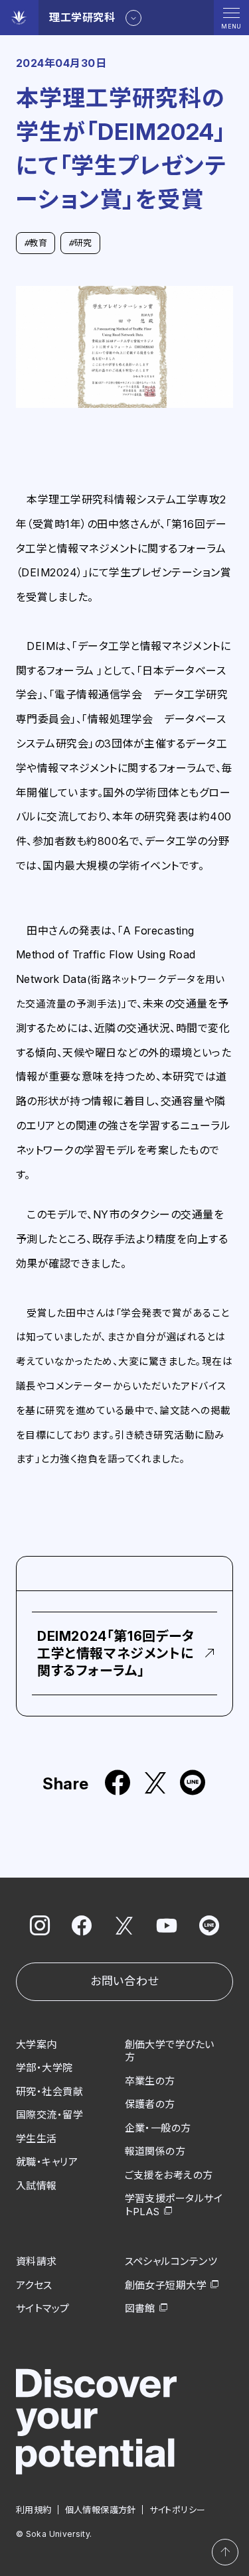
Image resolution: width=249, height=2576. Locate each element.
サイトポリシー (178, 2510)
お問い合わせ (124, 1981)
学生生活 (37, 2139)
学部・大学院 (44, 2068)
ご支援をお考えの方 (169, 2175)
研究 (80, 243)
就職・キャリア (47, 2162)
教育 (36, 243)
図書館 (140, 2308)
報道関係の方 (155, 2151)
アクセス (34, 2285)
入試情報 (37, 2186)
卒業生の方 (150, 2081)
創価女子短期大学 (166, 2285)
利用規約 (34, 2510)
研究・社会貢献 (49, 2092)
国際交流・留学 (49, 2115)
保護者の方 (150, 2104)
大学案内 (37, 2044)
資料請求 (37, 2261)
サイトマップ (43, 2308)
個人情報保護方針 (101, 2510)
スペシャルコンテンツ (171, 2261)
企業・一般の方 (158, 2128)
